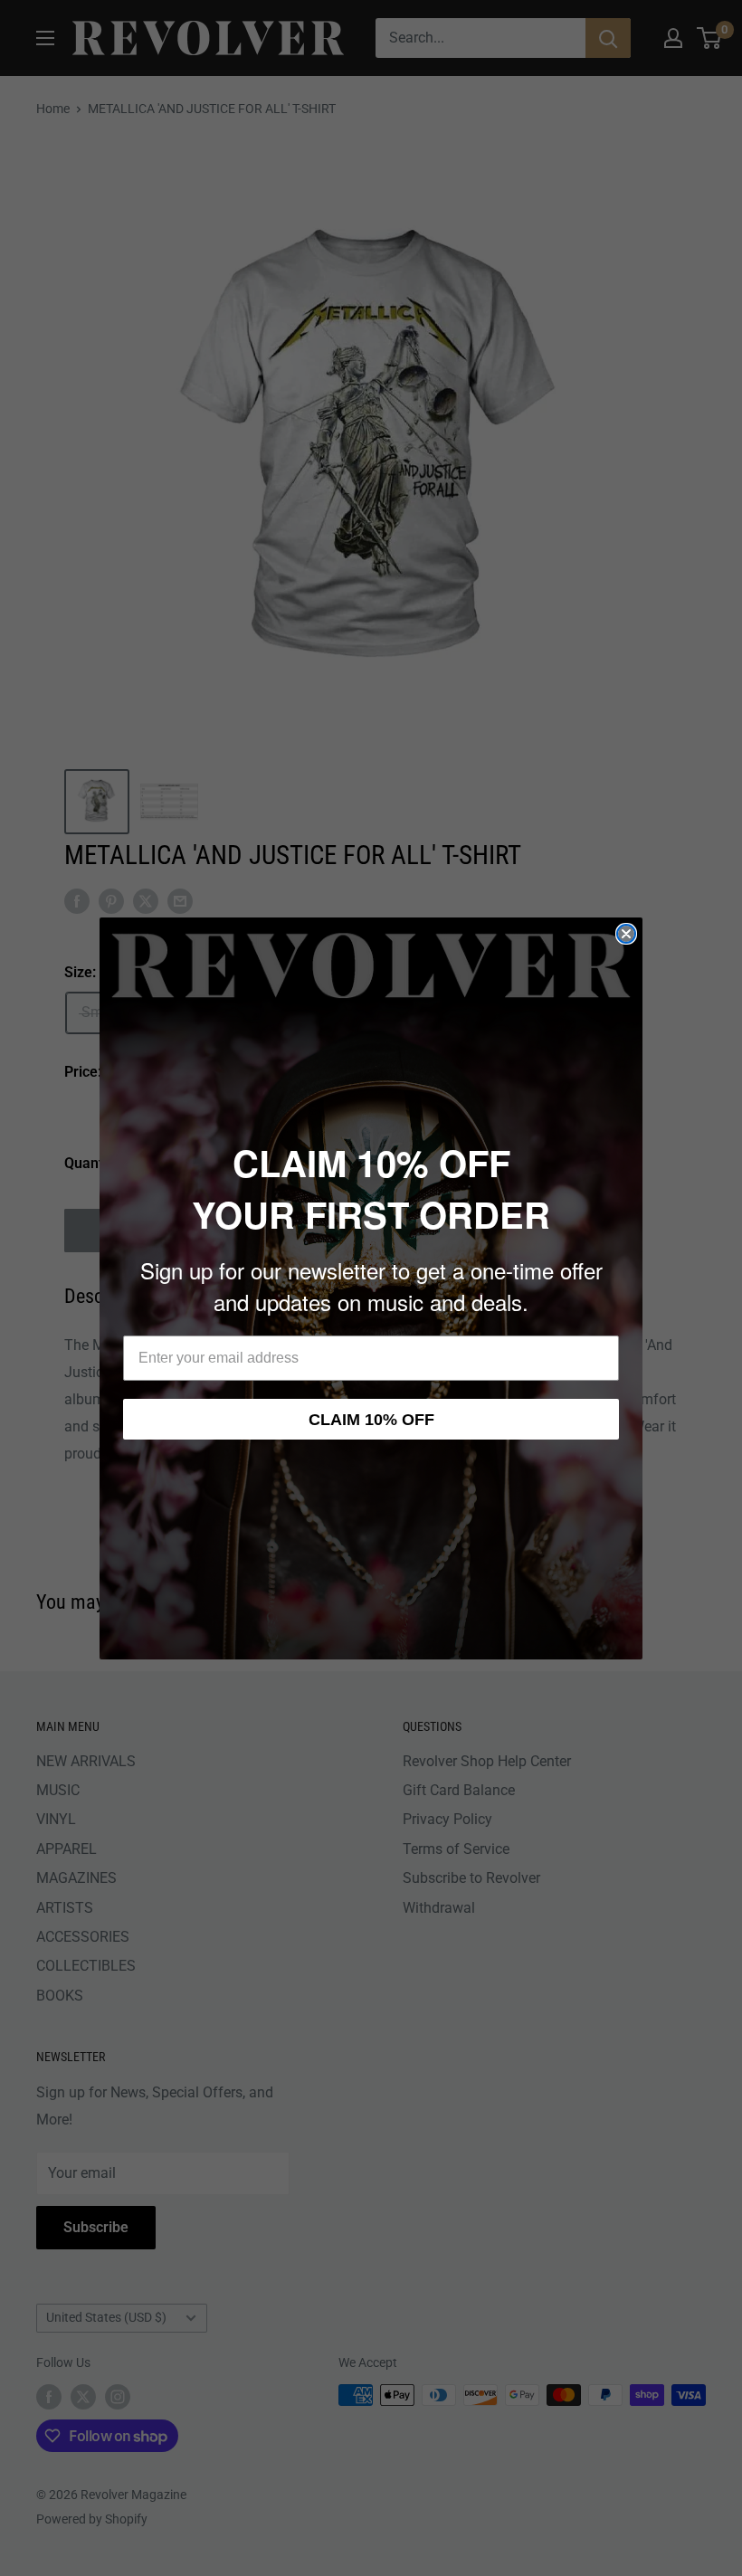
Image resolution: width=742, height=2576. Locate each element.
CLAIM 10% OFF (371, 1420)
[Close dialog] (626, 934)
